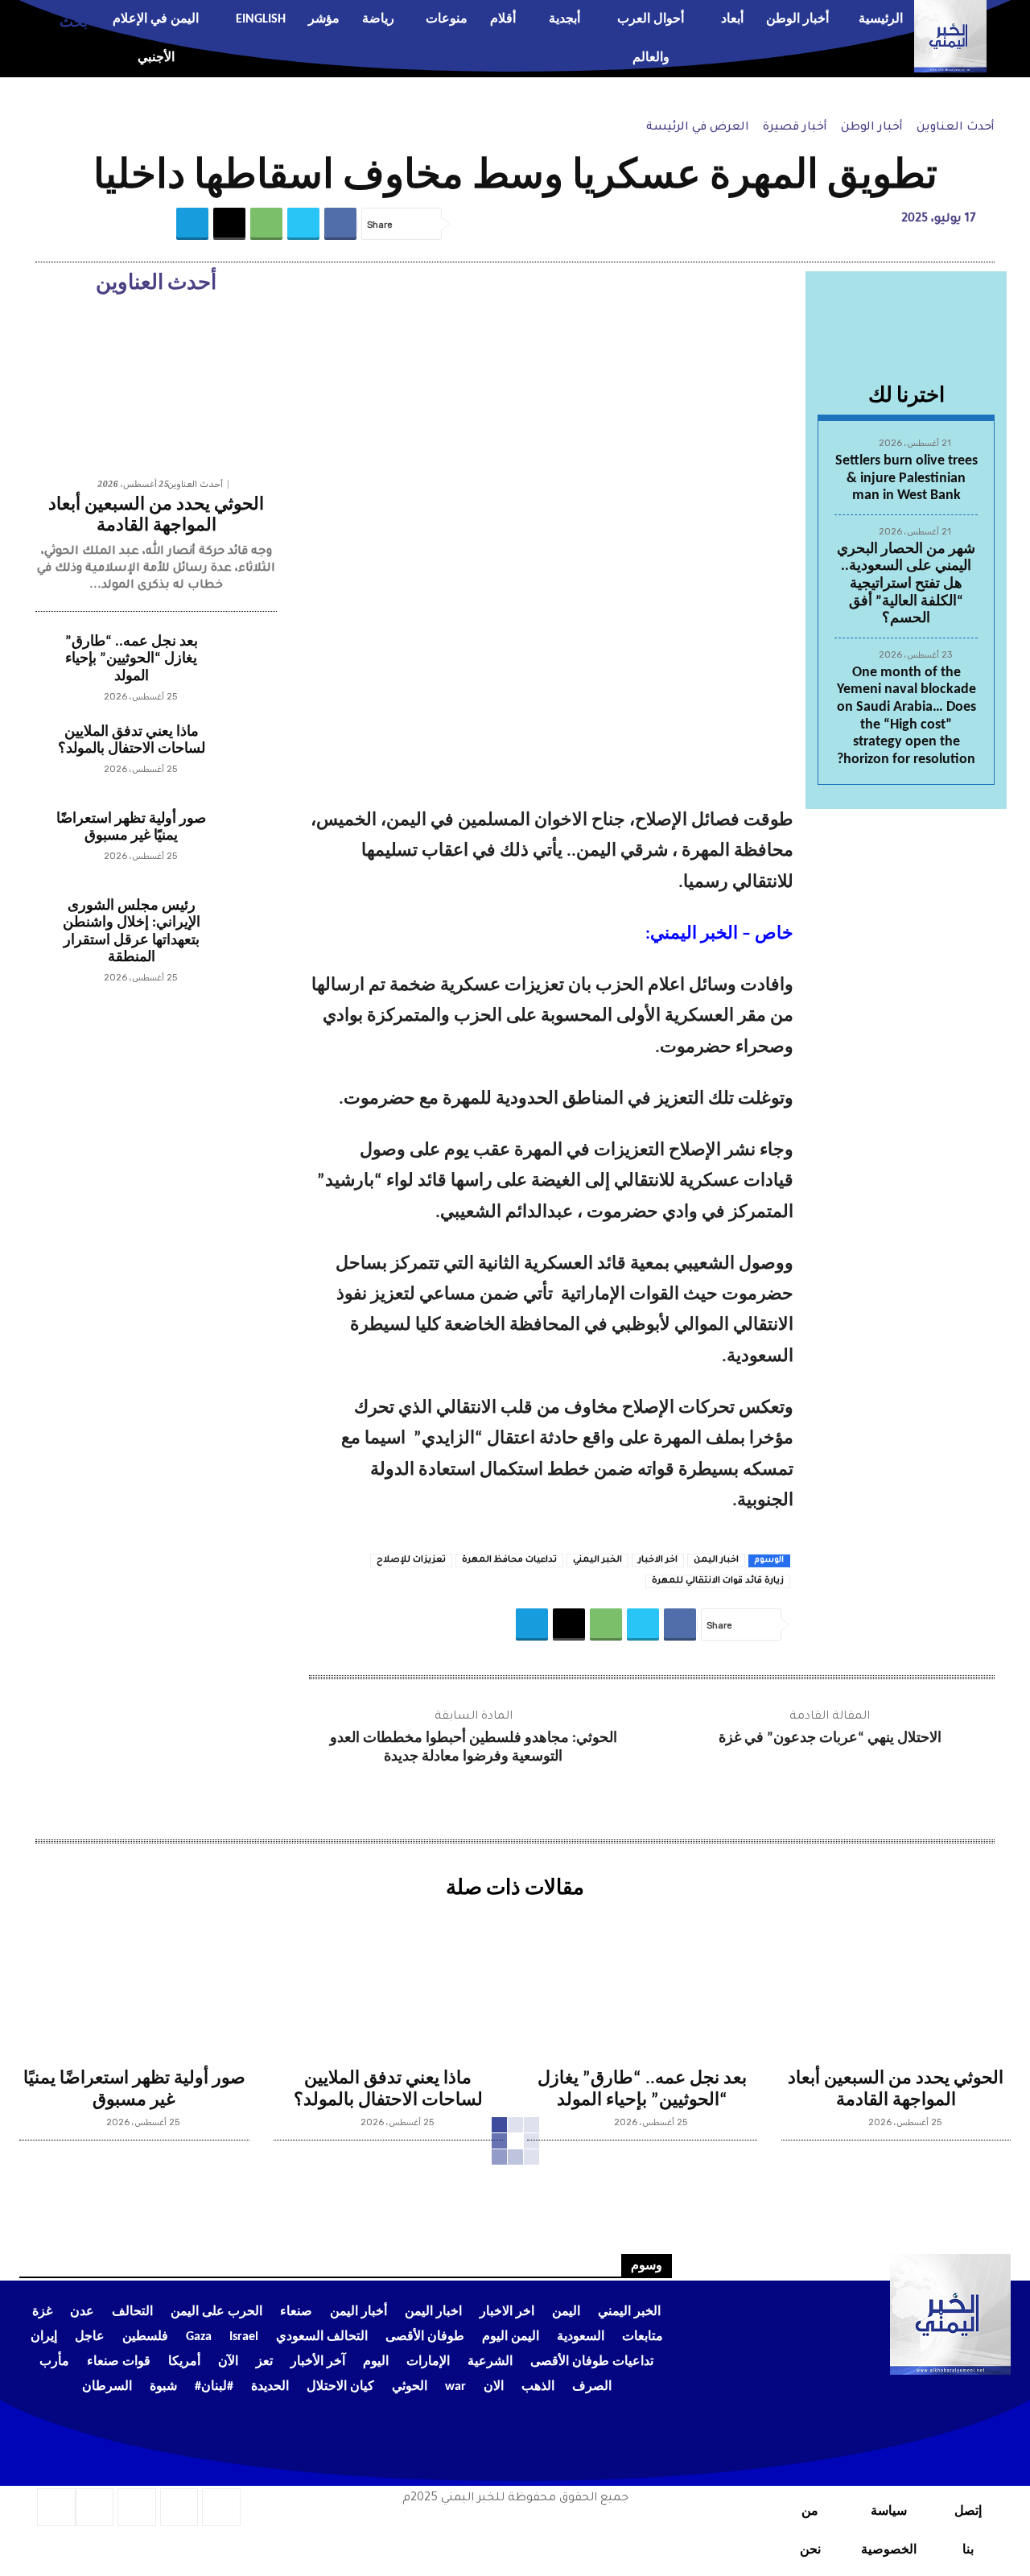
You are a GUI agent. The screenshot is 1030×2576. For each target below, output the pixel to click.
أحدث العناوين (956, 128)
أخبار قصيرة (795, 128)
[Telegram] (192, 224)
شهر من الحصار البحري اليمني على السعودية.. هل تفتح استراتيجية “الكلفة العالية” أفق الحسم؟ (906, 584)
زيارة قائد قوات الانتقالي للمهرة (718, 1581)
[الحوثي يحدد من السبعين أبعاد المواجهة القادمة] (156, 388)
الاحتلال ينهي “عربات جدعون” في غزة (830, 1738)
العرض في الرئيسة (698, 128)
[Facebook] (340, 224)
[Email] (229, 224)
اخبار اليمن (716, 1560)
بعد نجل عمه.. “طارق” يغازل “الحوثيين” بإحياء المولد (132, 659)
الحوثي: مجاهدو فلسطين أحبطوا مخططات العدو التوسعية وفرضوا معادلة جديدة (474, 1748)
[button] (54, 20)
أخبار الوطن (872, 128)
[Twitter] (303, 224)
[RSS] (179, 2508)
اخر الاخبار (658, 1560)
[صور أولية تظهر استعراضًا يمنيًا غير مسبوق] (245, 842)
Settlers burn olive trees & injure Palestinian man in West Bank (906, 478)
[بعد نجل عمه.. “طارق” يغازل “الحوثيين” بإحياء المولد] (245, 665)
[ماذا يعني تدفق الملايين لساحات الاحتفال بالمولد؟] (245, 755)
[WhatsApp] (266, 224)
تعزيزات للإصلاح (411, 1560)
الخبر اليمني (597, 1560)
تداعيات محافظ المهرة (509, 1560)
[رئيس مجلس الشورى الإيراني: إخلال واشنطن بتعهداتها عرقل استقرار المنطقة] (245, 929)
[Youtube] (56, 2508)
